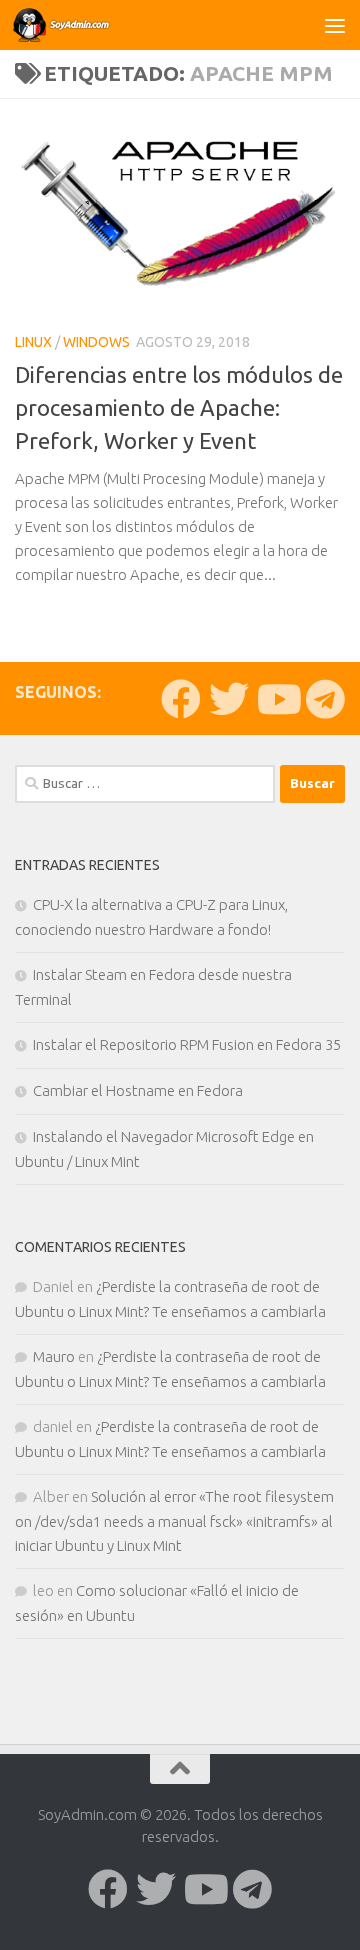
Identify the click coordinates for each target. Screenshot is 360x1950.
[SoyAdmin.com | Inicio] (79, 25)
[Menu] (335, 25)
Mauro (54, 1356)
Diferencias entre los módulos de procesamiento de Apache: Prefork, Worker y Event (179, 407)
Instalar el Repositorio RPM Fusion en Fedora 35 (187, 1044)
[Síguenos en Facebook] (181, 699)
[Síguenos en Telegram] (325, 699)
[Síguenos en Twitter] (229, 699)
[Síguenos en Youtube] (277, 699)
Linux (33, 342)
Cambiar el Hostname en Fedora (138, 1090)
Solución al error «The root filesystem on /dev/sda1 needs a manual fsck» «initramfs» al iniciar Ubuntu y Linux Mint (174, 1521)
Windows (96, 342)
